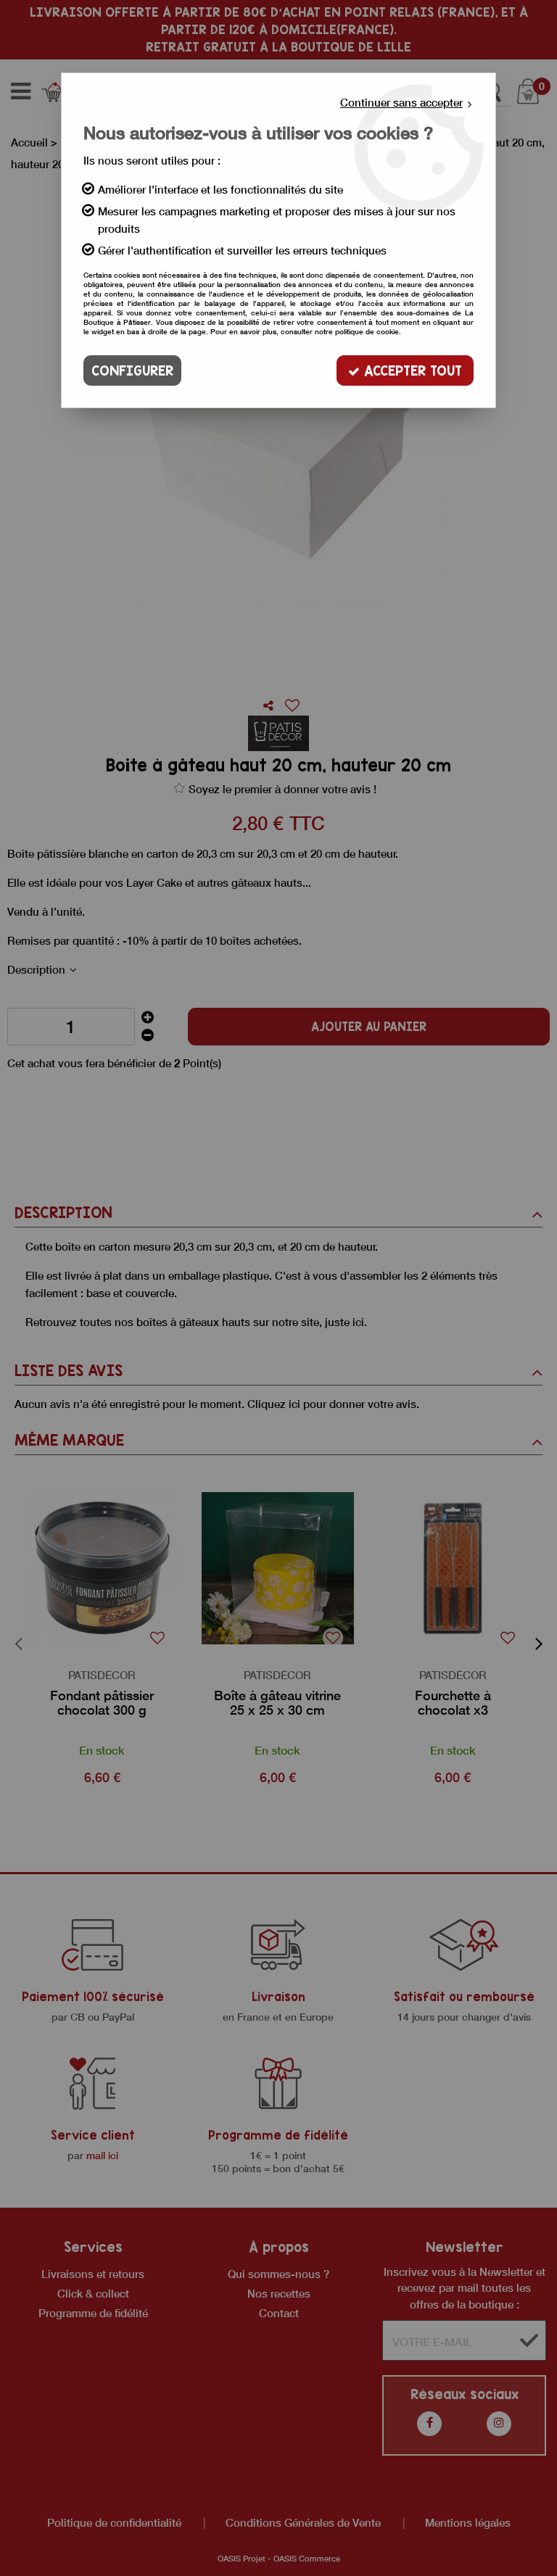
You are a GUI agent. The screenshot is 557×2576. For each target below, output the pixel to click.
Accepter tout (411, 370)
